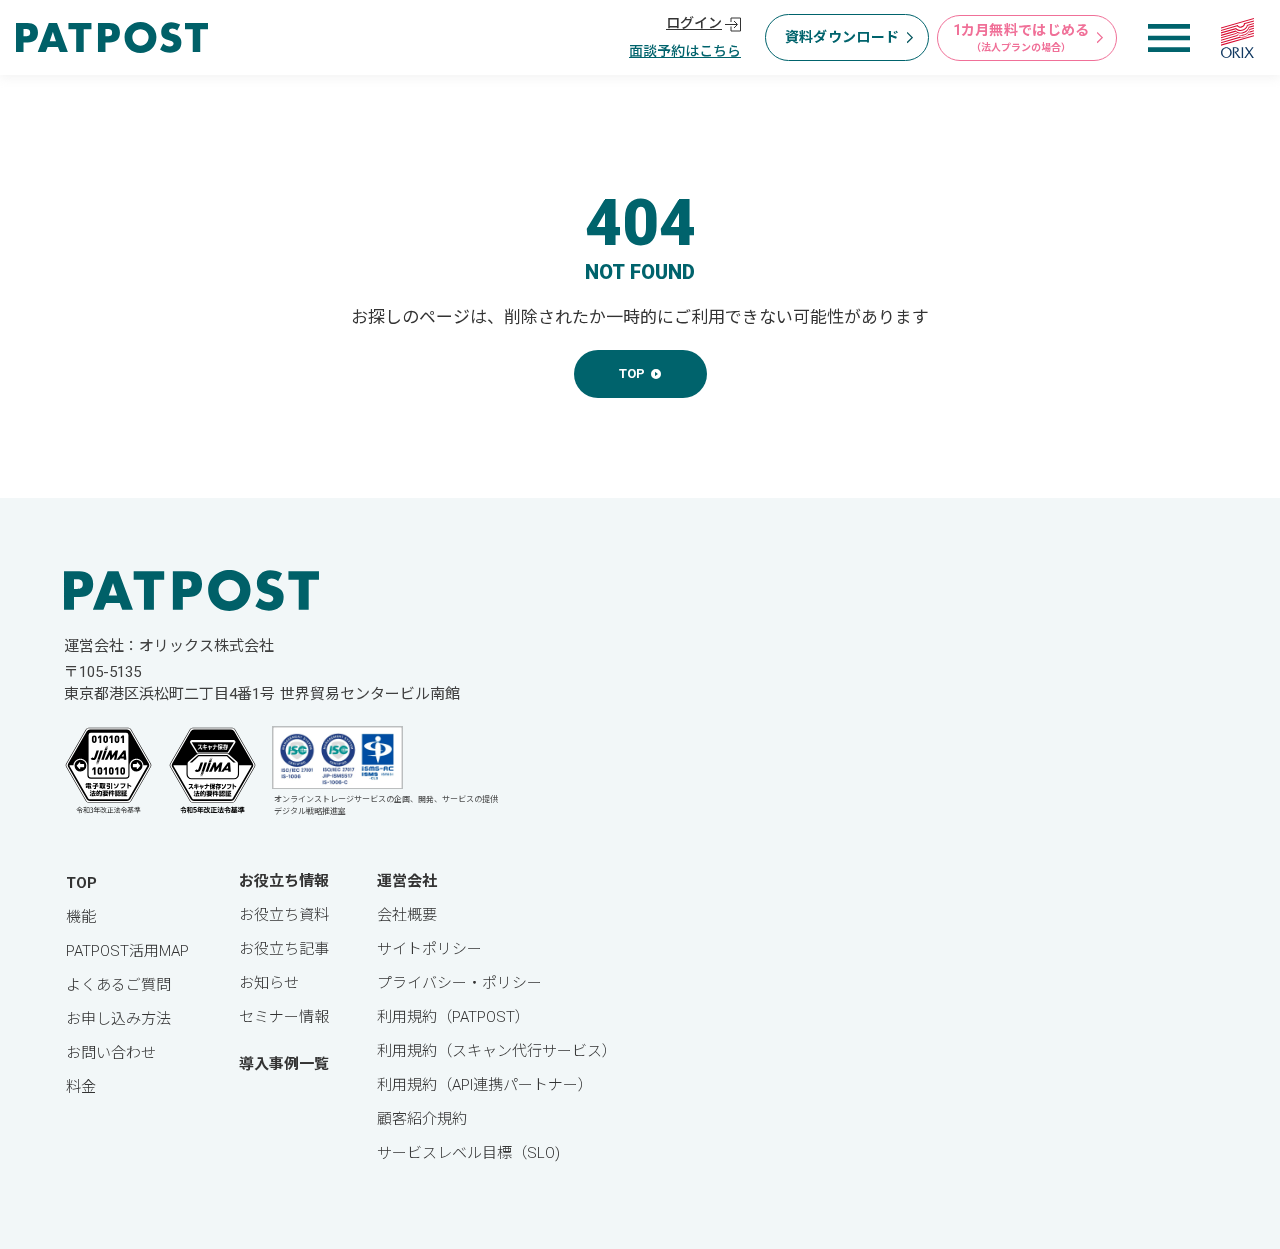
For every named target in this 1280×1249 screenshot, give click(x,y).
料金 (81, 1087)
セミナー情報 (284, 1017)
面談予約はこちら (685, 51)
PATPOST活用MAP (127, 951)
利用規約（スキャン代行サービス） (497, 1051)
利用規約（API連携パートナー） (485, 1085)
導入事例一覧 (284, 1064)
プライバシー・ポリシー (459, 983)
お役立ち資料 (284, 915)
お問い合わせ (111, 1053)
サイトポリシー (429, 949)
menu (1169, 38)
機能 (81, 917)
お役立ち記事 (284, 949)
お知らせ (269, 983)
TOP (81, 883)
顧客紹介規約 (422, 1119)
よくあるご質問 (118, 985)
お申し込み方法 (118, 1019)
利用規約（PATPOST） (453, 1017)
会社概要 (407, 915)
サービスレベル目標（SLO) (468, 1153)
